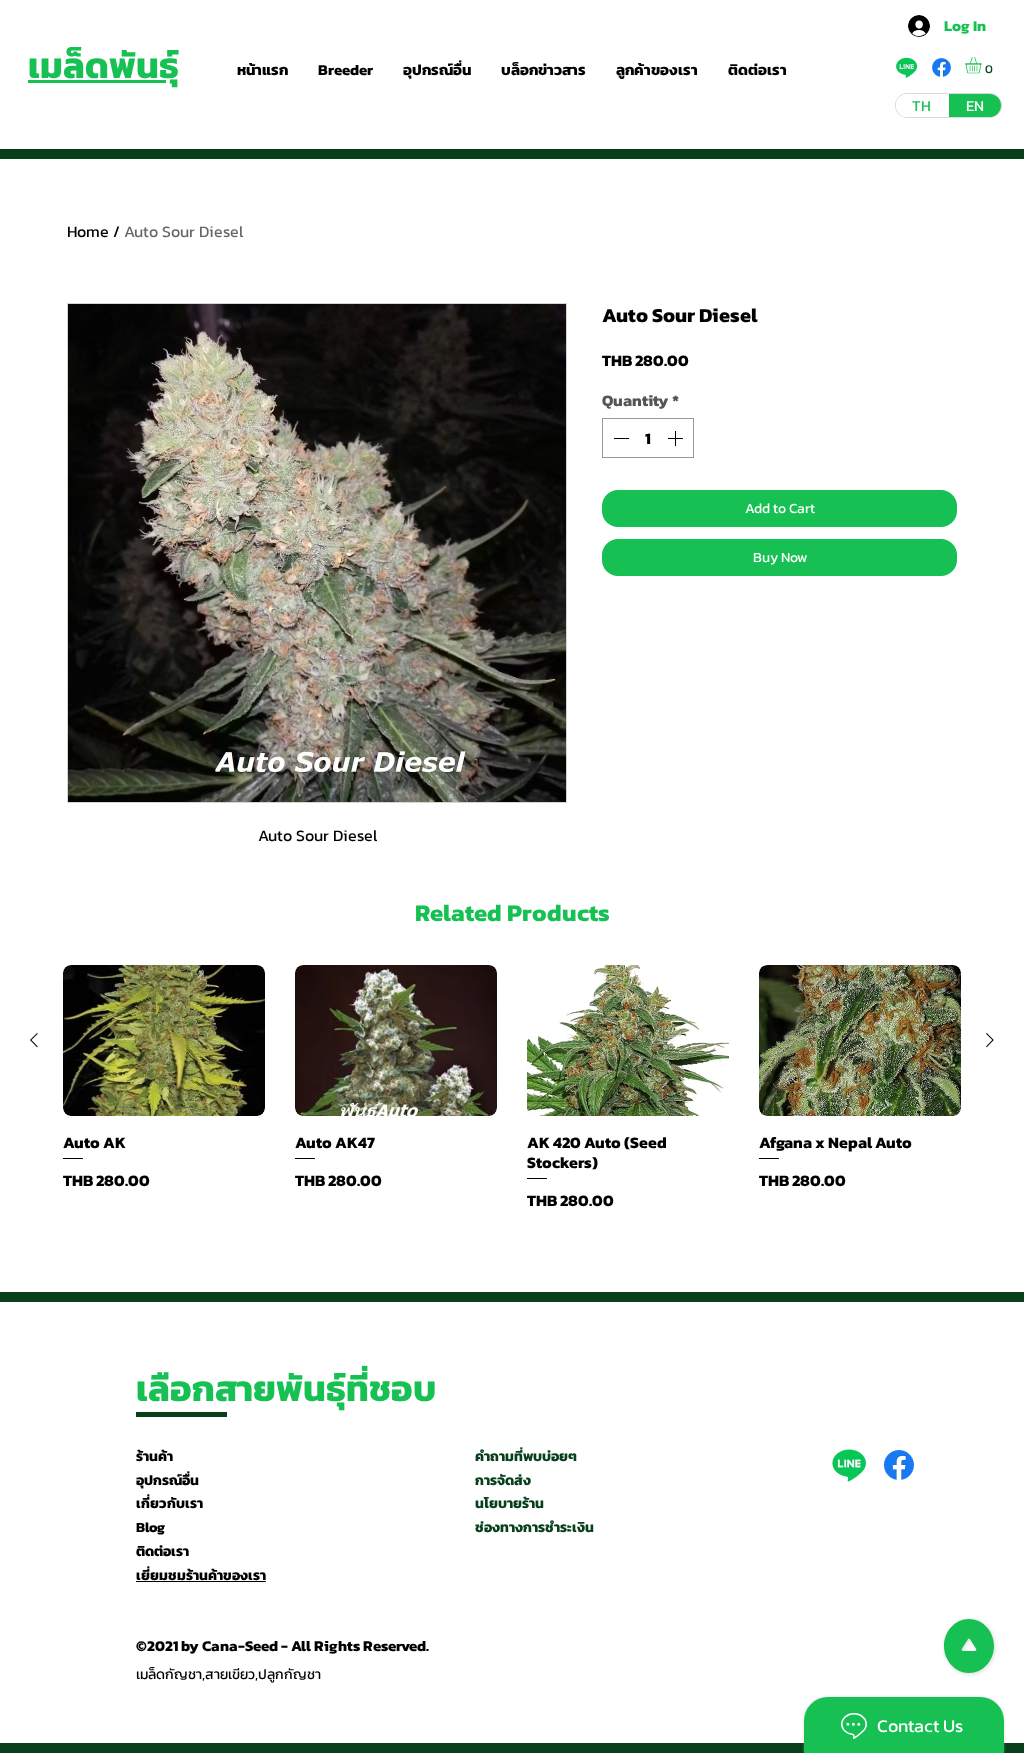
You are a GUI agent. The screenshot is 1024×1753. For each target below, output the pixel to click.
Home (88, 231)
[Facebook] (899, 1465)
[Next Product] (990, 1040)
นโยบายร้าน (509, 1503)
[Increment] (677, 438)
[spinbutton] (648, 438)
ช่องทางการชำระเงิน (534, 1527)
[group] (512, 1088)
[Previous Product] (34, 1040)
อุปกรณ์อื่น (167, 1480)
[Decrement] (619, 438)
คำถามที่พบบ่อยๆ (526, 1456)
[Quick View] (164, 1041)
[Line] (849, 1465)
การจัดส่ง (503, 1480)
